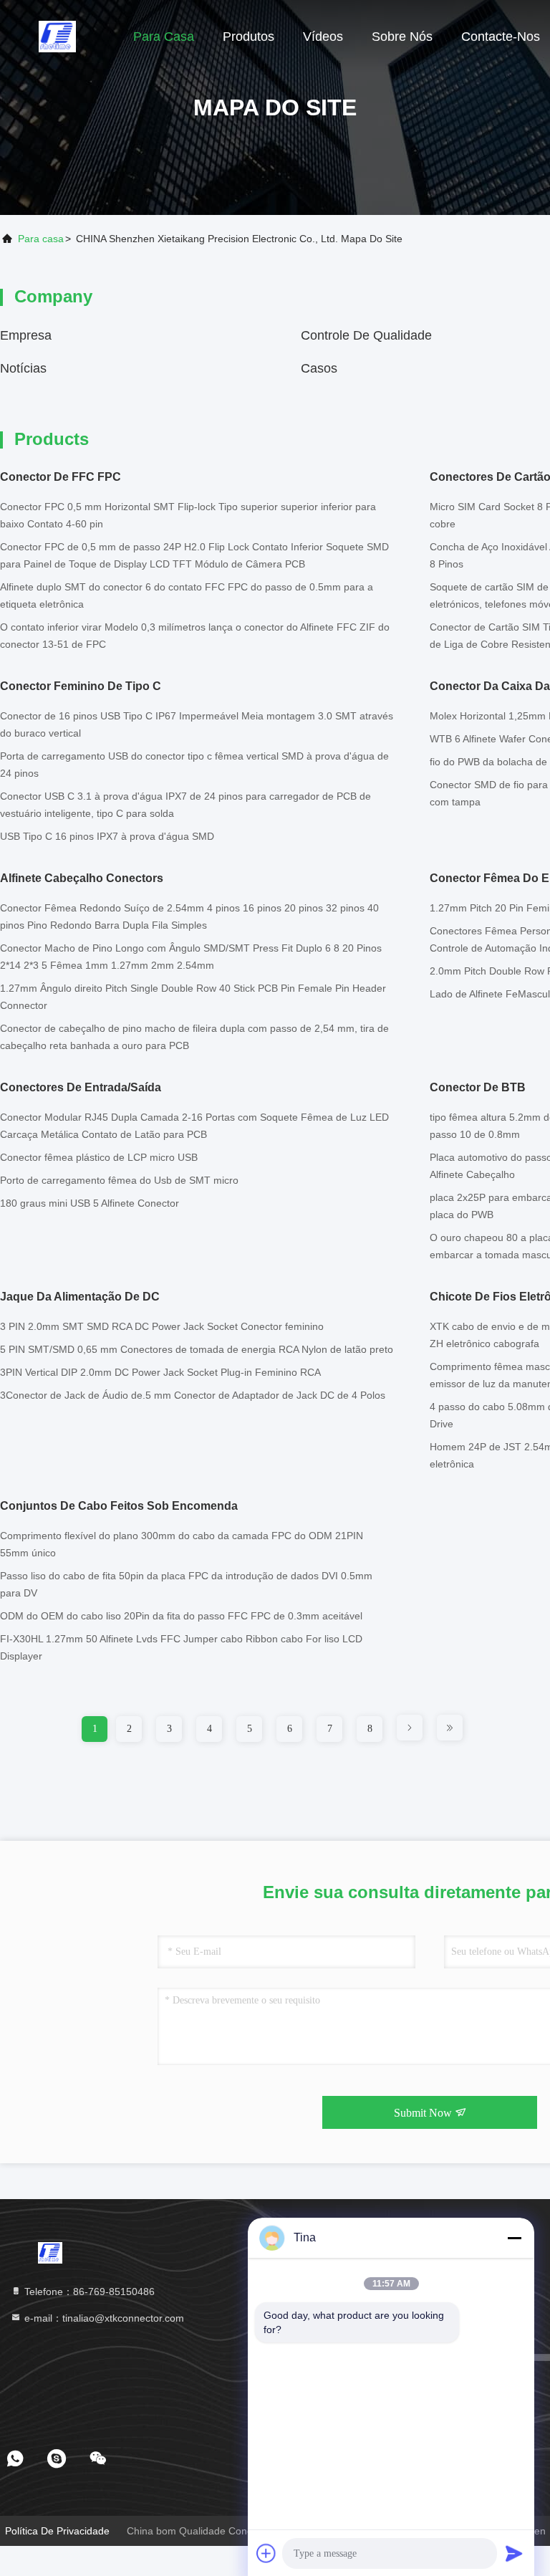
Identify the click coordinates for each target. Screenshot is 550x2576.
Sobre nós (402, 37)
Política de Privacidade (57, 2531)
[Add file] (266, 2553)
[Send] (514, 2553)
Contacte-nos (501, 37)
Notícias (23, 368)
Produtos (249, 37)
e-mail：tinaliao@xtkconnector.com (103, 2318)
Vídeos (323, 37)
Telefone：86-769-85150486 (88, 2292)
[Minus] (514, 2238)
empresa (26, 335)
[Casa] (57, 36)
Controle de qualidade (366, 335)
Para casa (164, 37)
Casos (319, 368)
